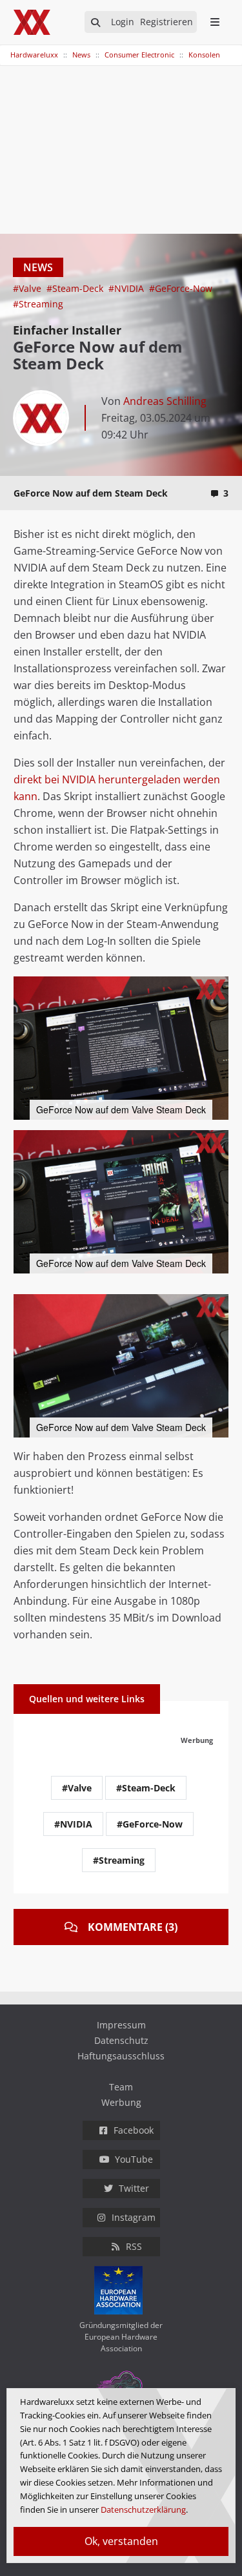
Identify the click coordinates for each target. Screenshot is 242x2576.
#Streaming (38, 304)
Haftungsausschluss (121, 2056)
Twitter (134, 2188)
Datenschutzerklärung (143, 2509)
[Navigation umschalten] (8, 48)
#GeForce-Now (181, 288)
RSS (134, 2246)
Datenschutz (121, 2040)
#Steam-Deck (76, 288)
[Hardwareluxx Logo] (33, 22)
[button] (217, 988)
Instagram (134, 2217)
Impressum (121, 2025)
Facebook (134, 2130)
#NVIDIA (127, 288)
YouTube (134, 2159)
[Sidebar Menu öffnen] (215, 22)
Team (121, 2087)
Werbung (121, 2102)
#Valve (28, 288)
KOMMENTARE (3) (133, 1927)
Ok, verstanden (121, 2541)
